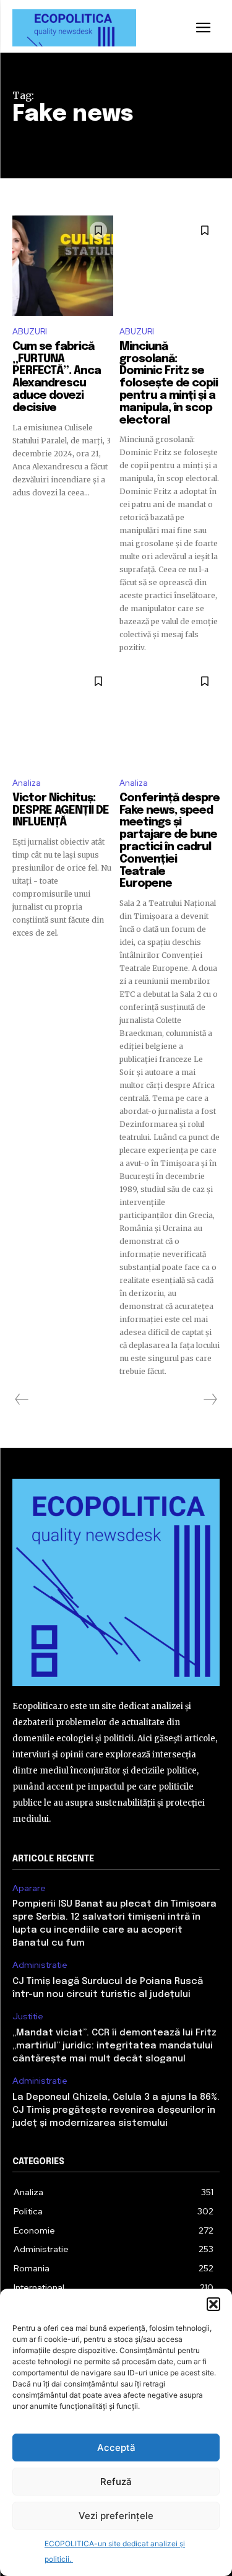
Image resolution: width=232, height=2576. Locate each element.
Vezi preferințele (116, 2516)
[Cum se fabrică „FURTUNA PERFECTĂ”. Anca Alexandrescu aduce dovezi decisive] (63, 266)
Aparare (29, 1888)
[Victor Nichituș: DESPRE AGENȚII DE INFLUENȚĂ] (63, 717)
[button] (213, 2304)
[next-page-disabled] (210, 1399)
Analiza (27, 783)
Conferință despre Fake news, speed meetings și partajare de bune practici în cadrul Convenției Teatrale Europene (170, 841)
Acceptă (116, 2448)
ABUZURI (30, 332)
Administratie (40, 1965)
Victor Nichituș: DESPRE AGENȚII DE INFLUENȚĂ (61, 811)
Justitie (28, 2017)
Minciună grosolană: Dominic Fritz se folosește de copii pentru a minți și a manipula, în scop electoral (169, 384)
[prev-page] (22, 1399)
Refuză (116, 2482)
